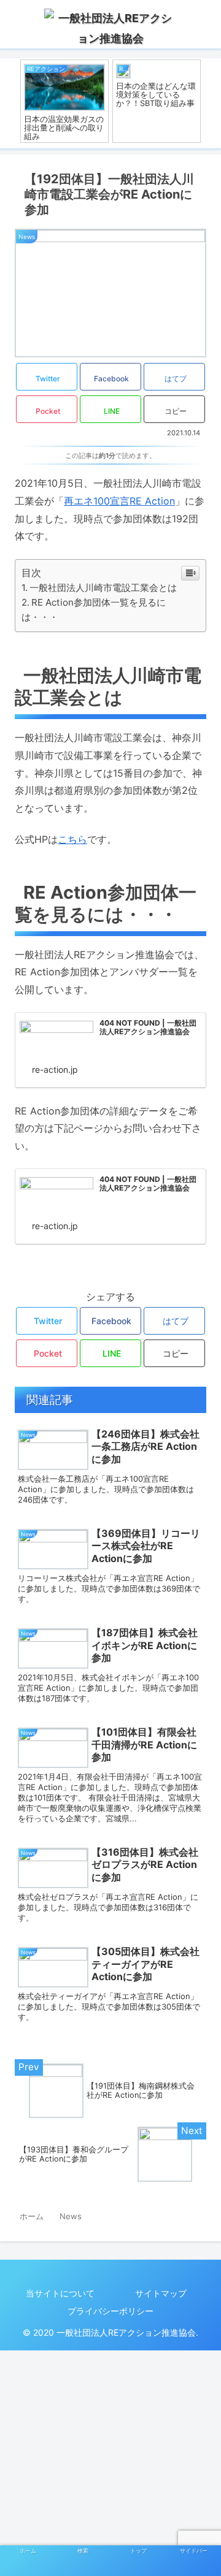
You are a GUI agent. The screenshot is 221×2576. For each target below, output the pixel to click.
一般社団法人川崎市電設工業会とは (103, 588)
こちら (72, 839)
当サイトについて (60, 2293)
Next (212, 104)
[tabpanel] (64, 101)
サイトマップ (161, 2293)
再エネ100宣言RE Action (119, 501)
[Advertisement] (110, 2461)
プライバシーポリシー (110, 2311)
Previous (9, 104)
